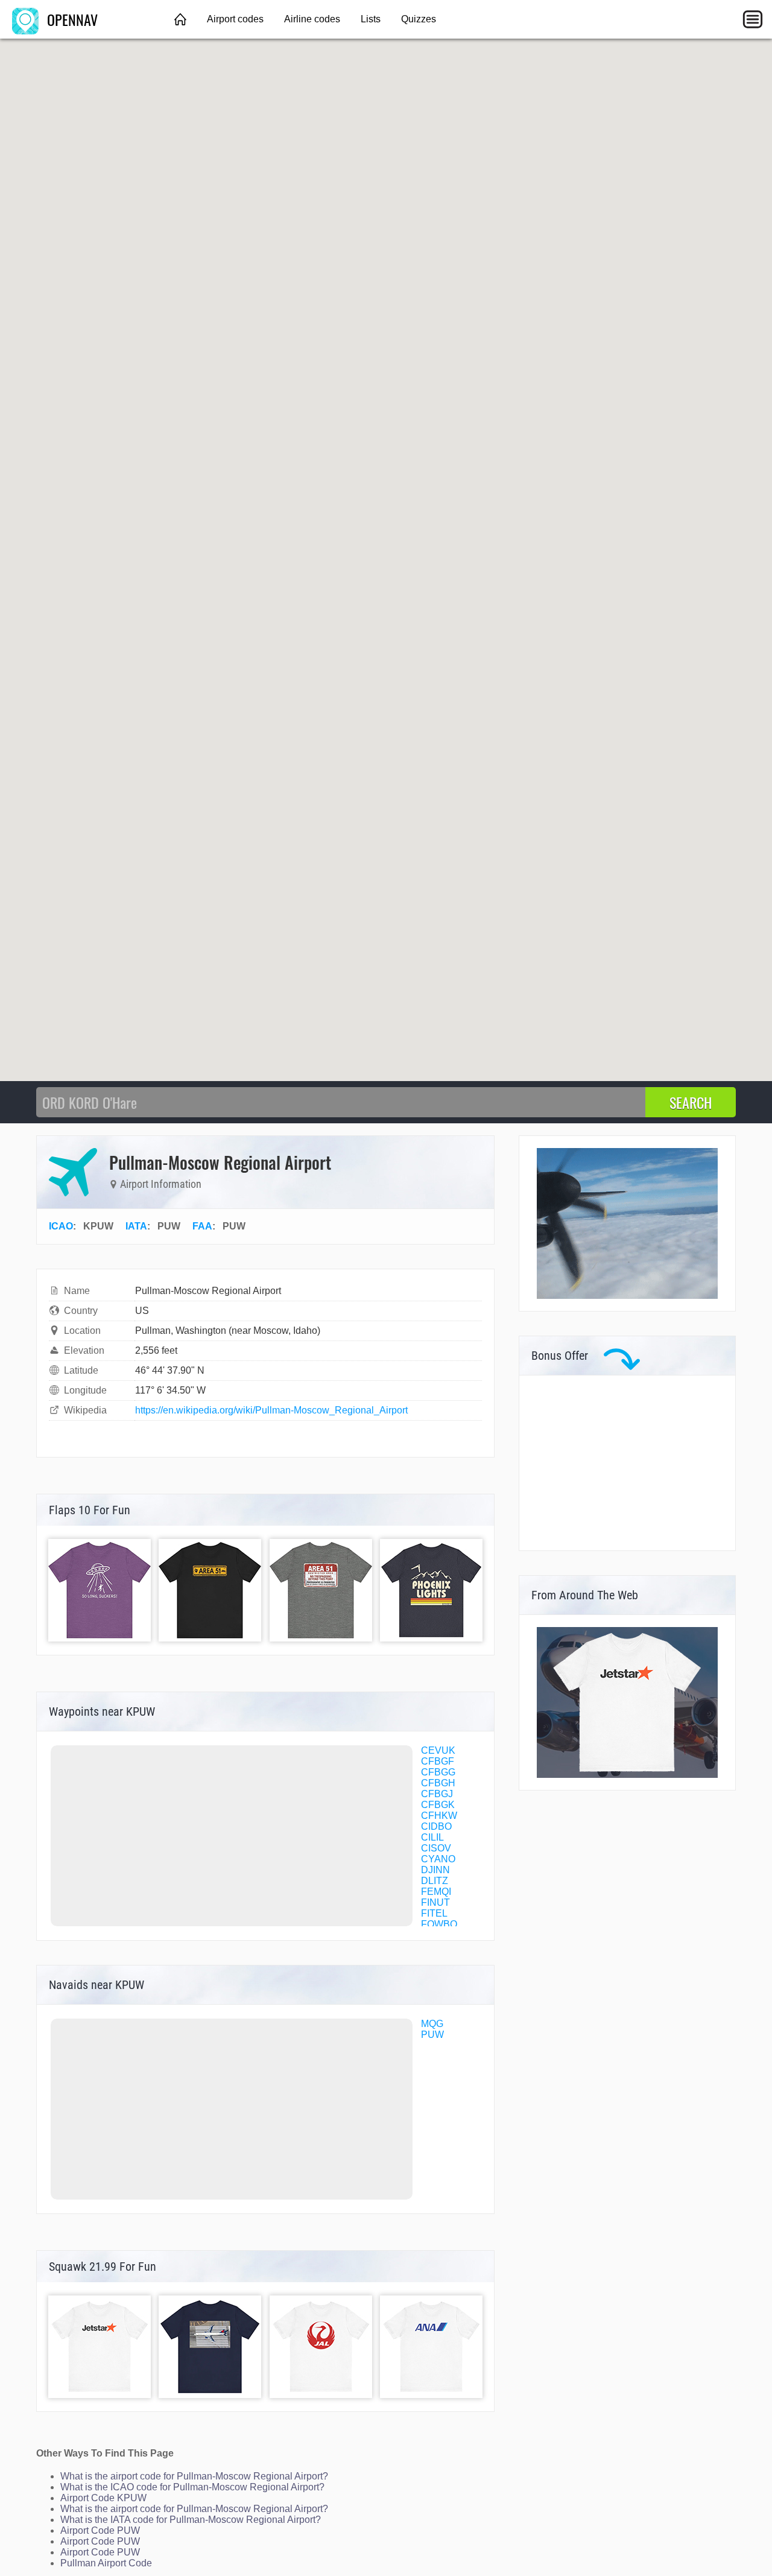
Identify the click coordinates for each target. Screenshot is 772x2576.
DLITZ (435, 1881)
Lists (371, 19)
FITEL (434, 1913)
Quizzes (419, 19)
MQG (432, 2024)
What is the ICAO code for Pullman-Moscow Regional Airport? (192, 2487)
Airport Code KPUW (103, 2498)
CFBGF (438, 1761)
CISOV (436, 1848)
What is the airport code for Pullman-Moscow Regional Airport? (194, 2476)
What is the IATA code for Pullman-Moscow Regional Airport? (191, 2520)
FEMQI (436, 1892)
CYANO (438, 1859)
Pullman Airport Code (106, 2563)
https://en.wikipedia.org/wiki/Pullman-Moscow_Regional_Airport (271, 1410)
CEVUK (438, 1750)
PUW (432, 2035)
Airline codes (312, 19)
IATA (136, 1226)
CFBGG (438, 1772)
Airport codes (235, 19)
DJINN (435, 1870)
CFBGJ (437, 1794)
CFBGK (438, 1805)
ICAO (61, 1226)
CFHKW (439, 1816)
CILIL (432, 1837)
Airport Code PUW (100, 2530)
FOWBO (439, 1924)
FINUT (435, 1902)
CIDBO (436, 1826)
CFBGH (438, 1783)
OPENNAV (71, 19)
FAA (202, 1226)
